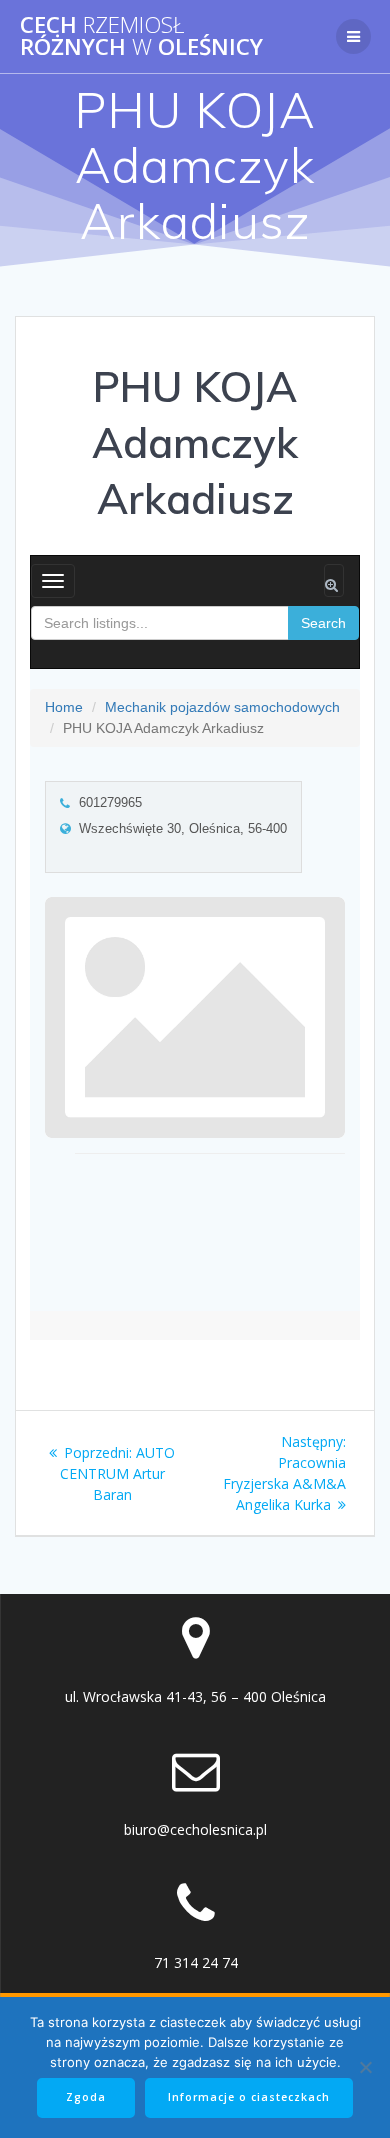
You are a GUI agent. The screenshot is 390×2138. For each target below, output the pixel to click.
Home (64, 707)
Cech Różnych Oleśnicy (141, 36)
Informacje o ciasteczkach (249, 2097)
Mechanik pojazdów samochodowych (222, 707)
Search (323, 623)
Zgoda (86, 2097)
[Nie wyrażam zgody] (365, 2067)
